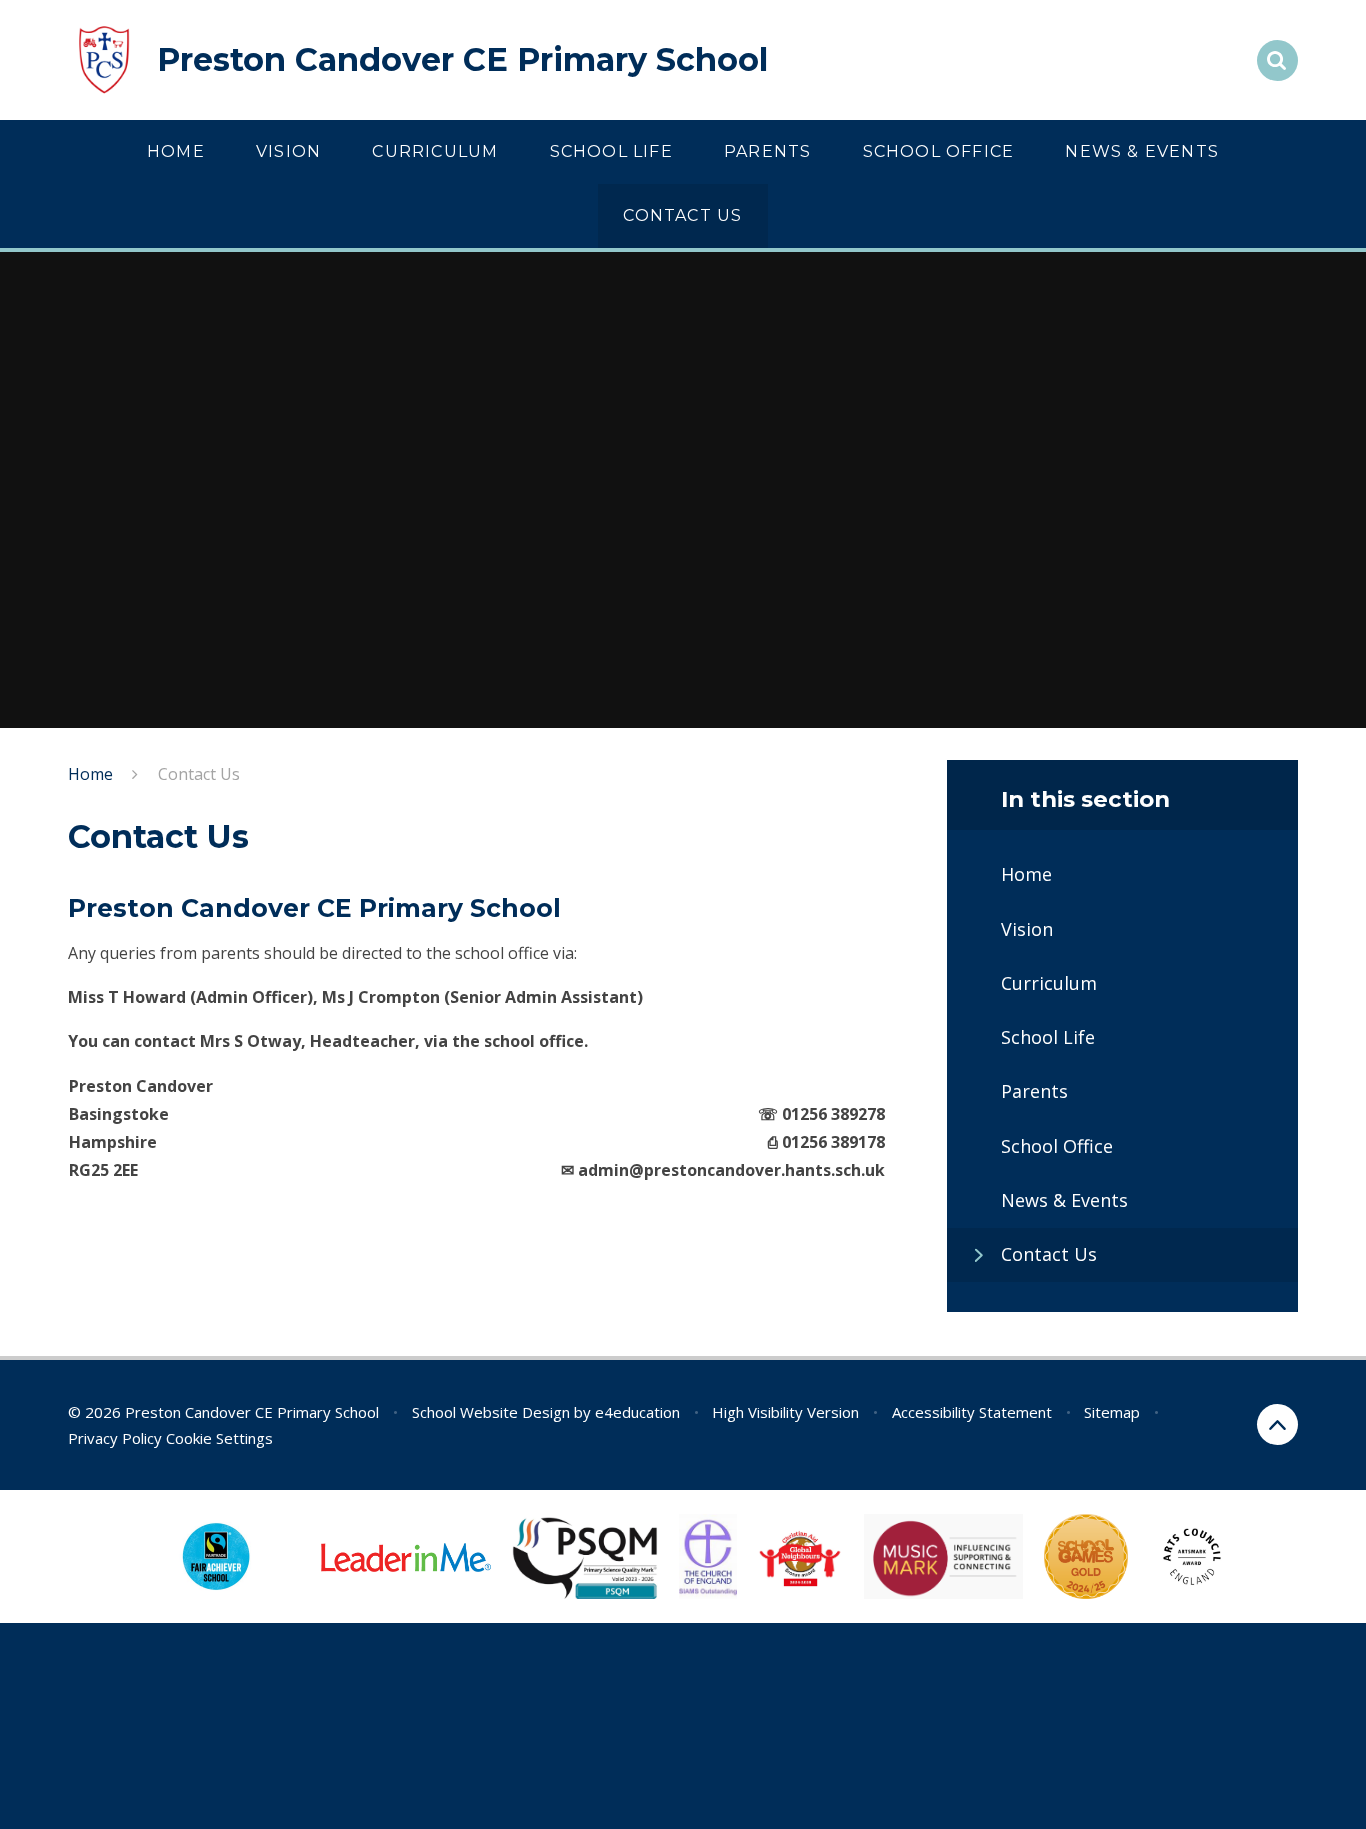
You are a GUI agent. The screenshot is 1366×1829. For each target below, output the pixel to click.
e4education (637, 1412)
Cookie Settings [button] (219, 1438)
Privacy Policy (115, 1438)
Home (90, 774)
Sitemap (1112, 1412)
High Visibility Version (785, 1412)
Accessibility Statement (972, 1412)
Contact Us (199, 774)
